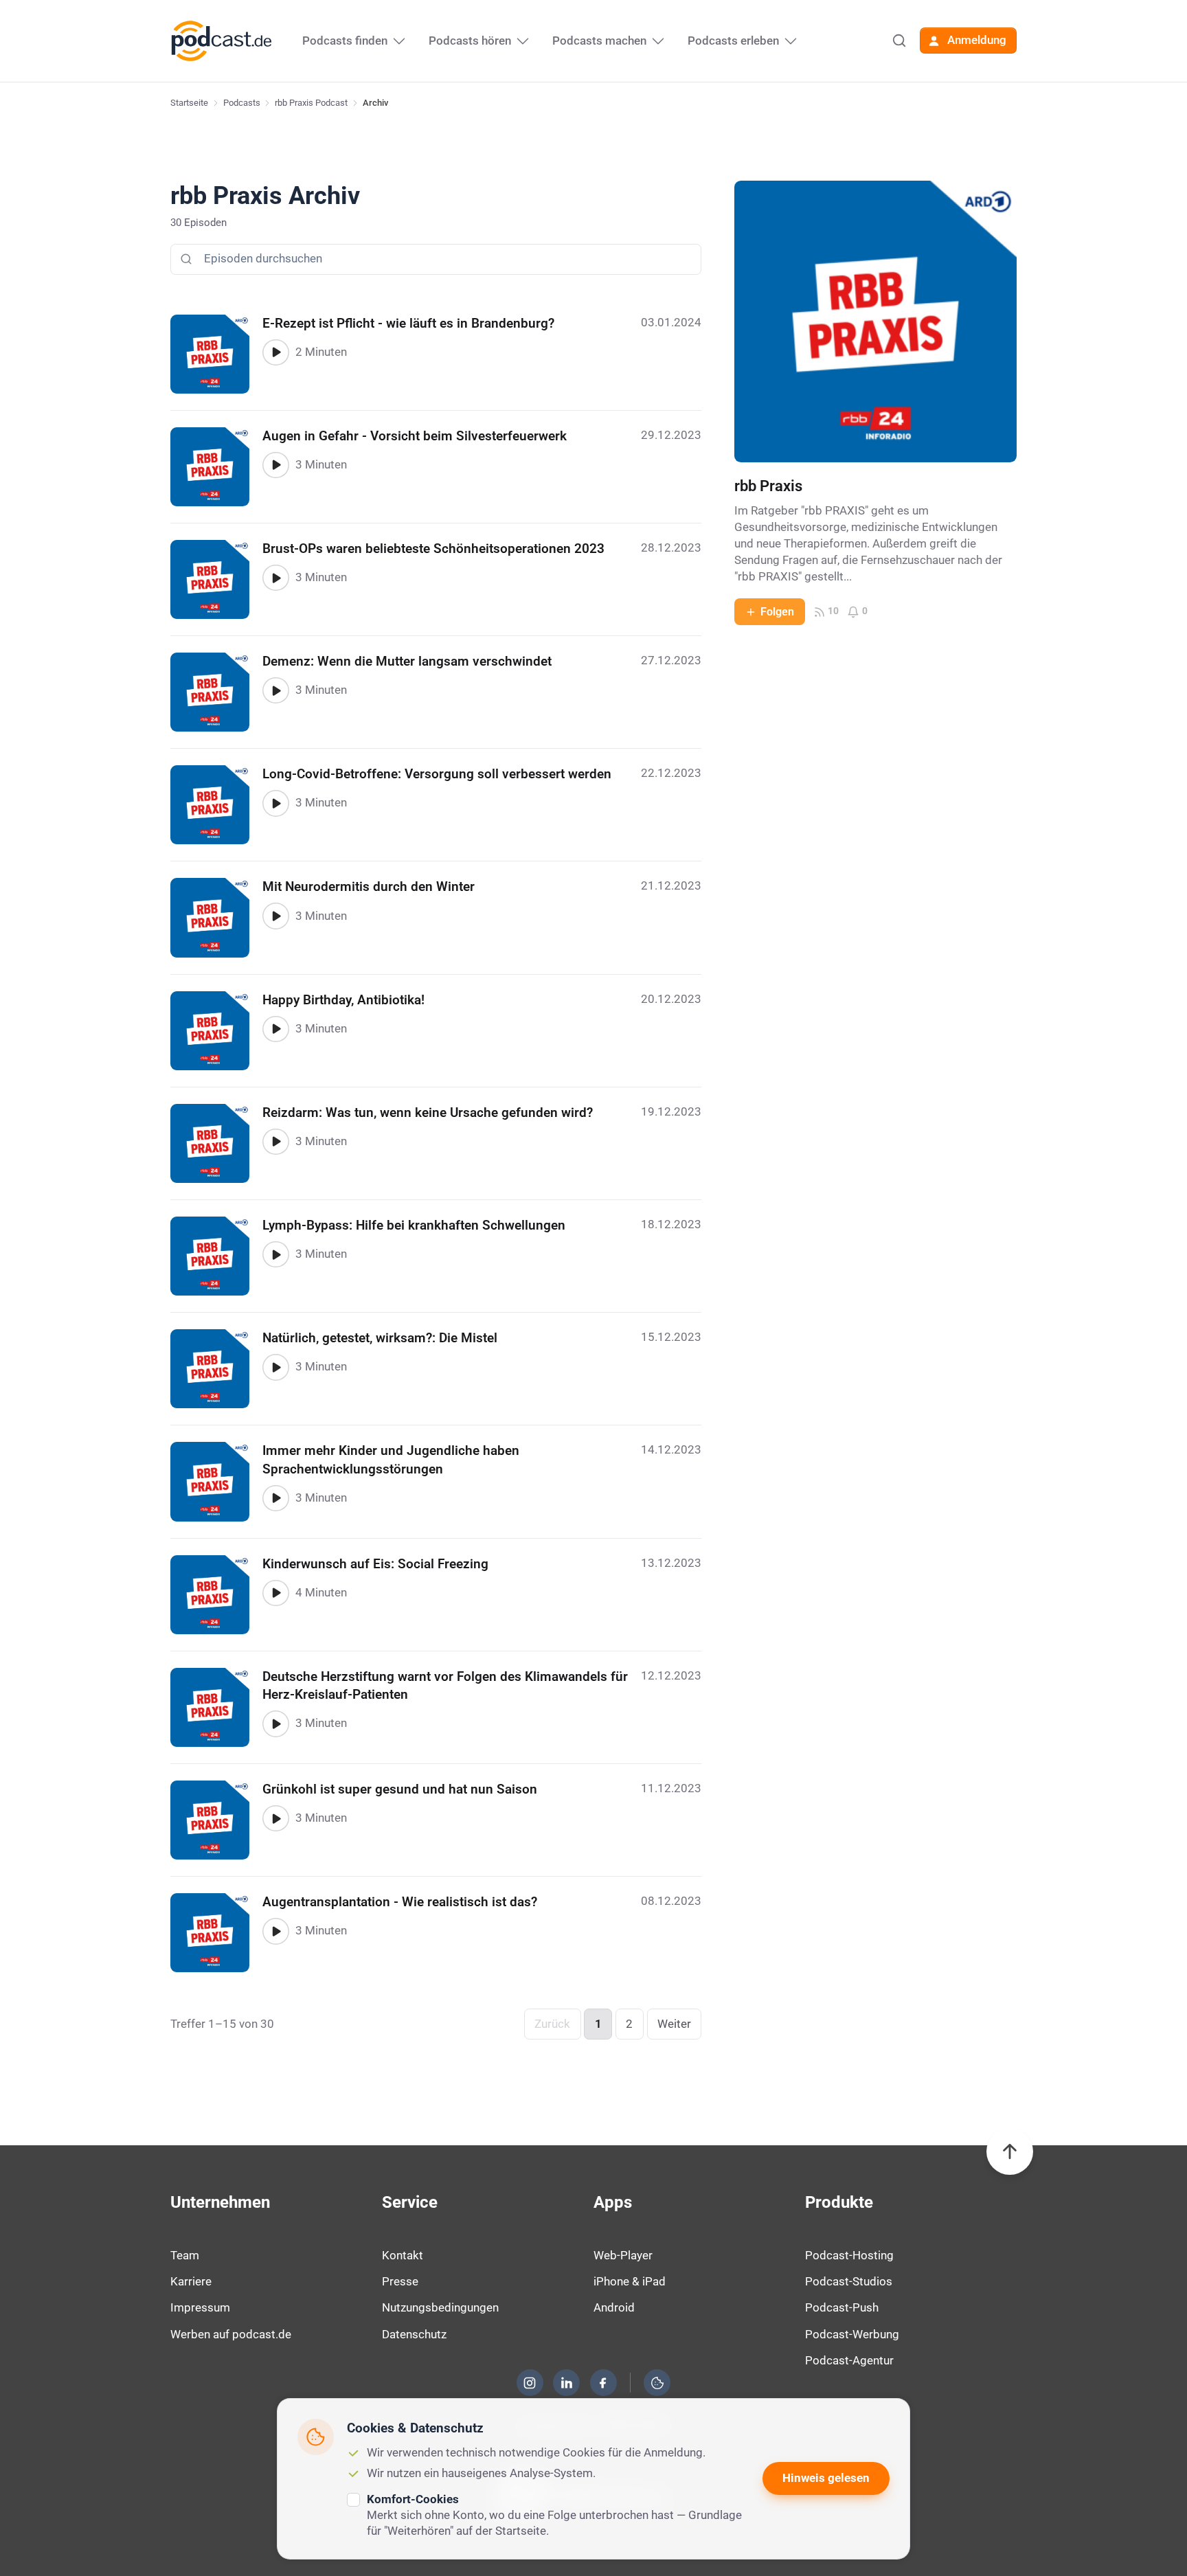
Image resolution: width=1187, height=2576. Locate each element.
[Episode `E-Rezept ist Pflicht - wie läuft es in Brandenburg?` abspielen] (275, 352)
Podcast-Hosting (849, 2255)
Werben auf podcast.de (231, 2334)
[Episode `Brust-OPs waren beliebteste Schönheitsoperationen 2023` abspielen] (275, 578)
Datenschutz (414, 2334)
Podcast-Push (842, 2307)
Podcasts (242, 103)
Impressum (200, 2307)
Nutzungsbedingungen (440, 2307)
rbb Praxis (768, 486)
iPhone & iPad (630, 2281)
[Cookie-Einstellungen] (657, 2383)
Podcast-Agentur (849, 2360)
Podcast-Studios (849, 2281)
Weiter (674, 2024)
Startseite (189, 103)
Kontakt (403, 2255)
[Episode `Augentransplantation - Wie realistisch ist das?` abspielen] (275, 1931)
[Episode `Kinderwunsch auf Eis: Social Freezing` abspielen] (275, 1593)
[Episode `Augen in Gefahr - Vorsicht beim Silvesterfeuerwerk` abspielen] (275, 465)
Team (185, 2255)
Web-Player (623, 2255)
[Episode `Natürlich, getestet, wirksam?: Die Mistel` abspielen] (275, 1367)
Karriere (191, 2281)
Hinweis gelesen (826, 2478)
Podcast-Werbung (852, 2334)
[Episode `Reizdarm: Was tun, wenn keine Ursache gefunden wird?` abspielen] (275, 1142)
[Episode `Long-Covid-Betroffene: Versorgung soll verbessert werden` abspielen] (275, 803)
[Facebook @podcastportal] (603, 2383)
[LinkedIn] (567, 2383)
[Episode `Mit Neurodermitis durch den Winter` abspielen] (275, 916)
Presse (400, 2281)
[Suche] (899, 41)
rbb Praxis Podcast (311, 103)
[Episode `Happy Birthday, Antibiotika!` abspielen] (275, 1029)
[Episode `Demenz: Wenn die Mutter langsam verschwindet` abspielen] (275, 690)
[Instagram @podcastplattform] (530, 2383)
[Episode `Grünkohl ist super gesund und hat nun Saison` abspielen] (275, 1818)
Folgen (777, 612)
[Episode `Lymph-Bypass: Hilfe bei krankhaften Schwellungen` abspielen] (275, 1254)
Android (614, 2307)
